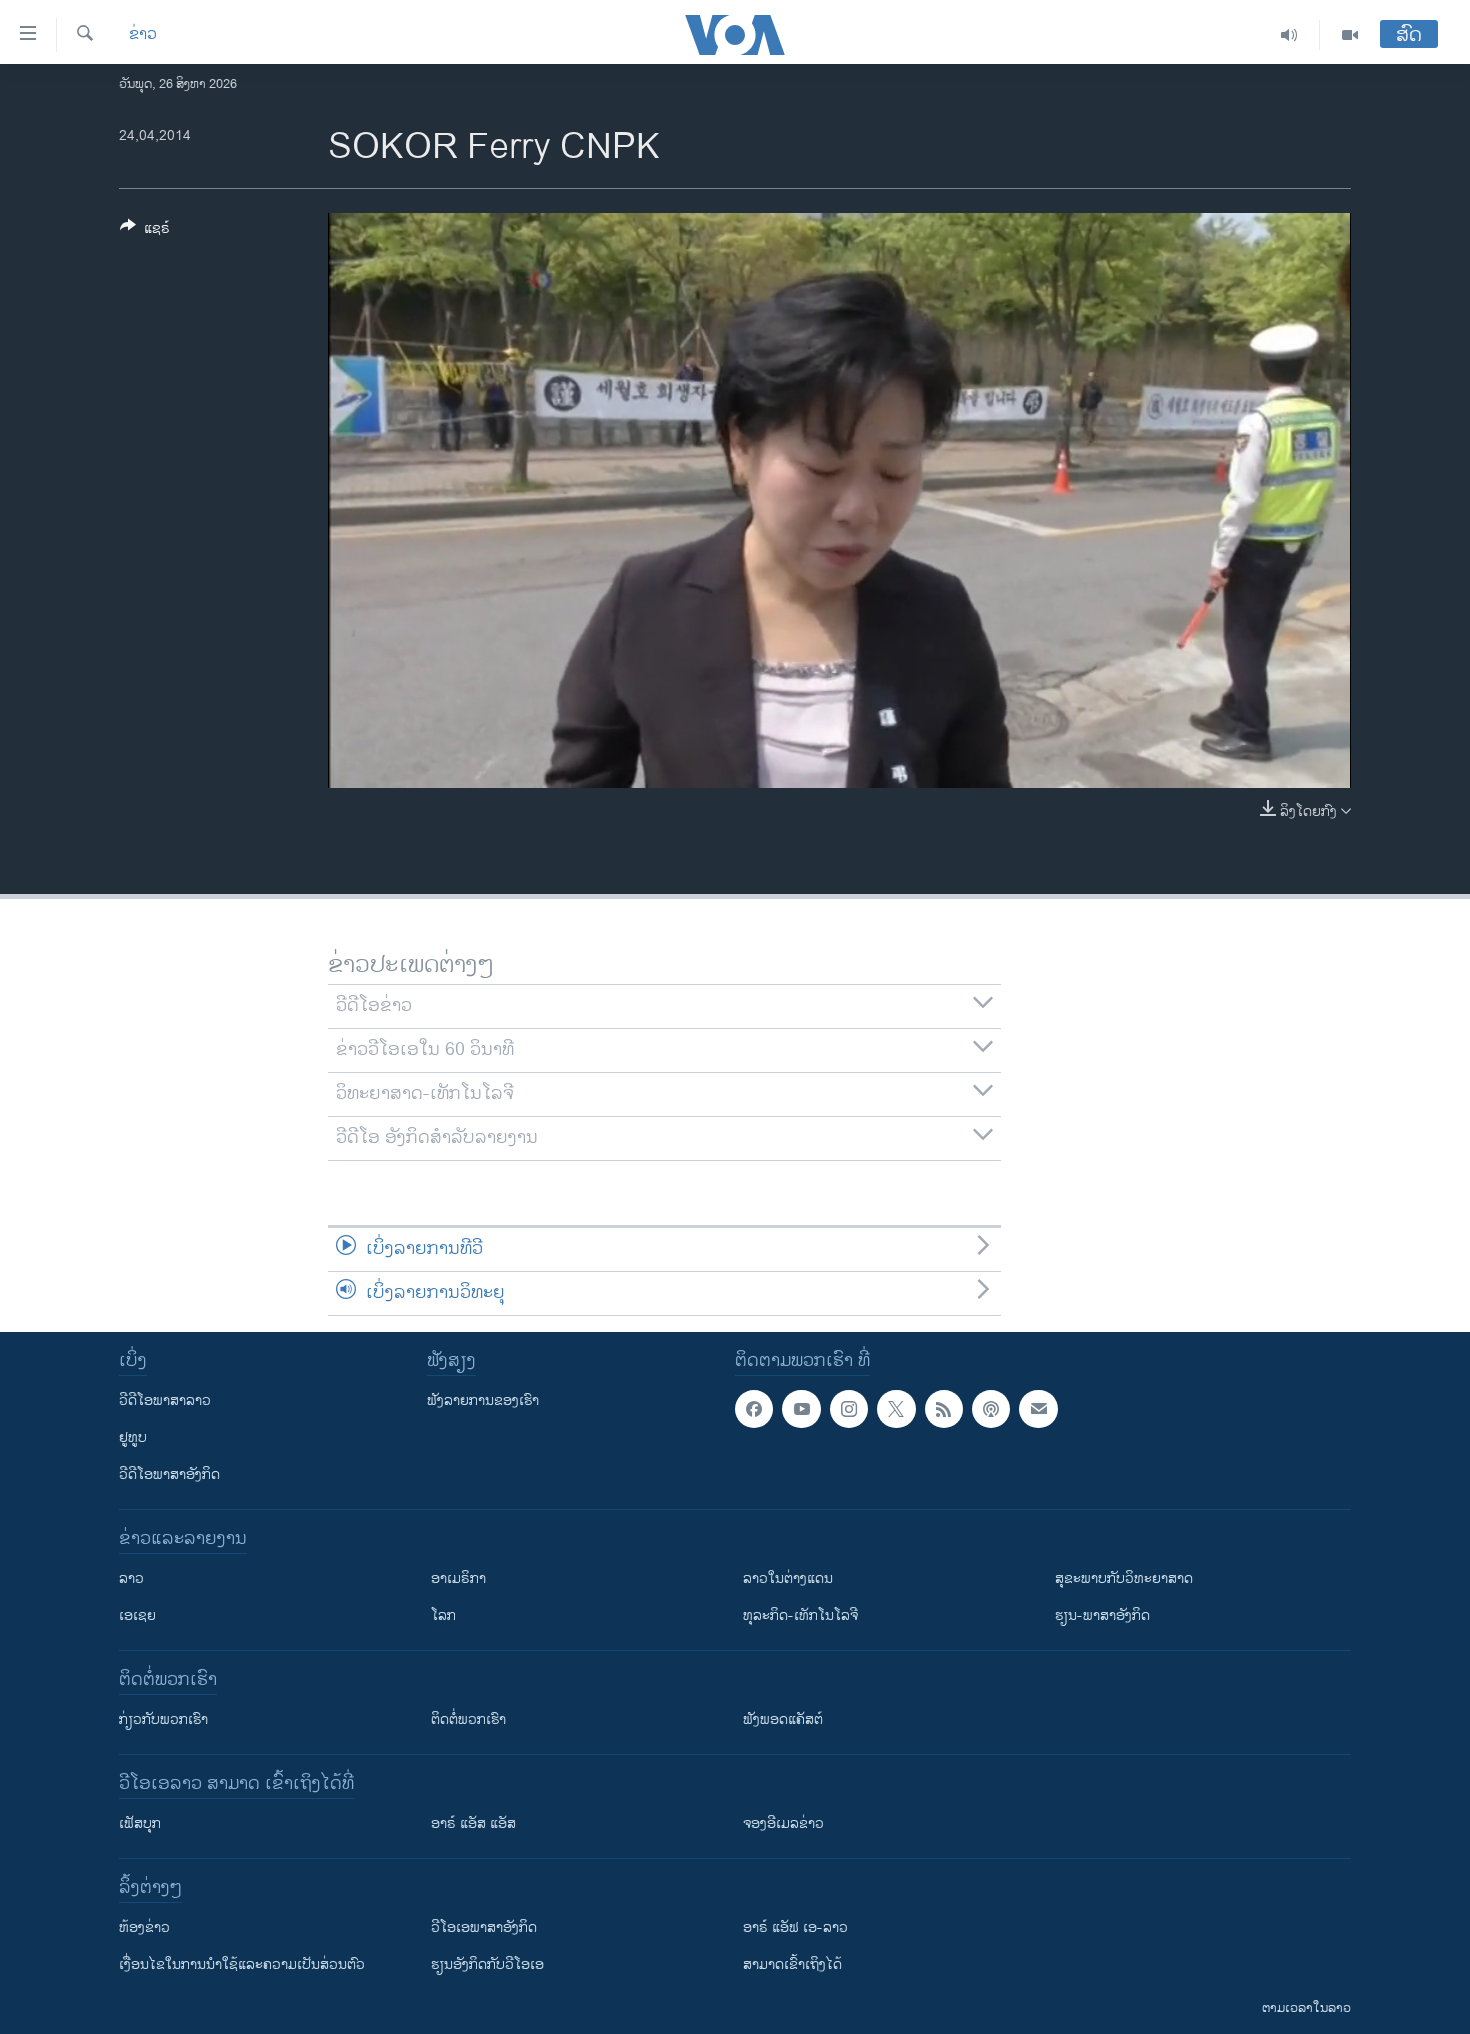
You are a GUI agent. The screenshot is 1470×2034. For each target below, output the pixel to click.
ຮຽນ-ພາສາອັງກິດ (1102, 1615)
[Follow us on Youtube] (801, 1409)
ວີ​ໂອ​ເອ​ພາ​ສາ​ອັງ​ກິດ (484, 1927)
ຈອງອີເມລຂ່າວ (783, 1823)
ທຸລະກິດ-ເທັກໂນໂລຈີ (800, 1615)
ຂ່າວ (143, 35)
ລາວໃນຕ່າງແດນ (788, 1578)
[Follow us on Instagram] (849, 1409)
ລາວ (131, 1578)
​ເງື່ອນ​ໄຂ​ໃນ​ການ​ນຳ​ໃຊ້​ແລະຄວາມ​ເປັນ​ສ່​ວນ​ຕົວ (242, 1964)
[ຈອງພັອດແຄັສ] (1038, 1409)
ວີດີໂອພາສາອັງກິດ (169, 1474)
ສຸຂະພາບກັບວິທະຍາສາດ (1124, 1578)
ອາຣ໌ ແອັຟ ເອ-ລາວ (795, 1927)
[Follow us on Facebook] (754, 1409)
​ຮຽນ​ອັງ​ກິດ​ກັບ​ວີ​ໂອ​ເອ (487, 1964)
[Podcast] (991, 1409)
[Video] (1350, 35)
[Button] (145, 231)
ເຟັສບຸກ (140, 1823)
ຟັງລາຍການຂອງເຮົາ (483, 1400)
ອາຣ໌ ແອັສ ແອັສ (473, 1823)
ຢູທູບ (133, 1437)
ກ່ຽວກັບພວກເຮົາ (163, 1719)
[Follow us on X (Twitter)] (896, 1409)
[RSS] (944, 1409)
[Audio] (1289, 35)
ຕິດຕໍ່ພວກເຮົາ (468, 1719)
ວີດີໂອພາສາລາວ (165, 1400)
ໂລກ (443, 1615)
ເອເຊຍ (137, 1615)
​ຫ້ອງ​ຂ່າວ (144, 1927)
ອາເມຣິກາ (458, 1578)
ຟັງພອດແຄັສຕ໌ (783, 1719)
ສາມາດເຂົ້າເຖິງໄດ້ (792, 1964)
